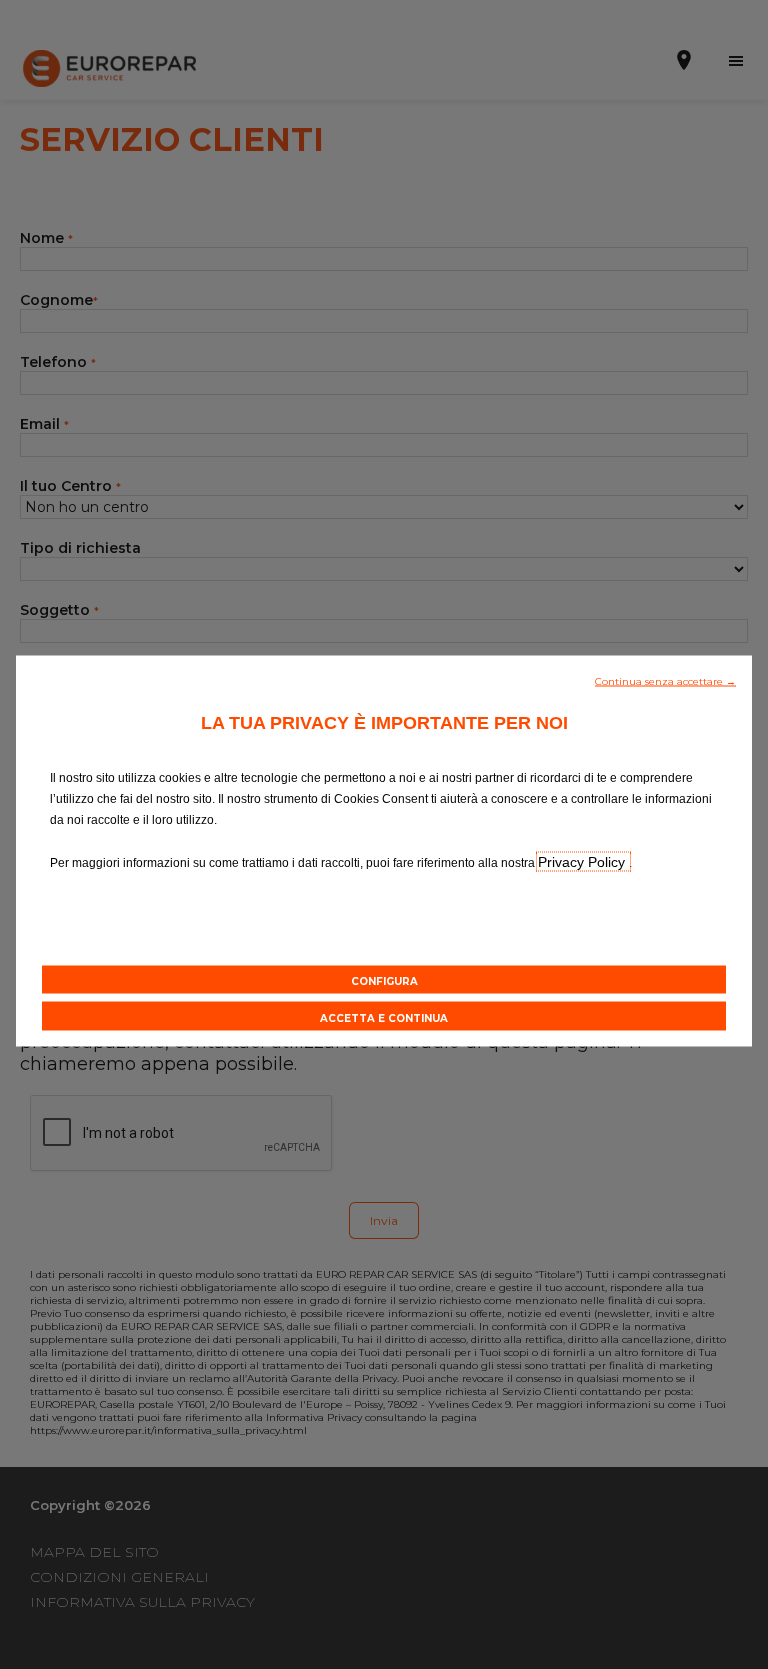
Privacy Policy (583, 861)
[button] (665, 679)
